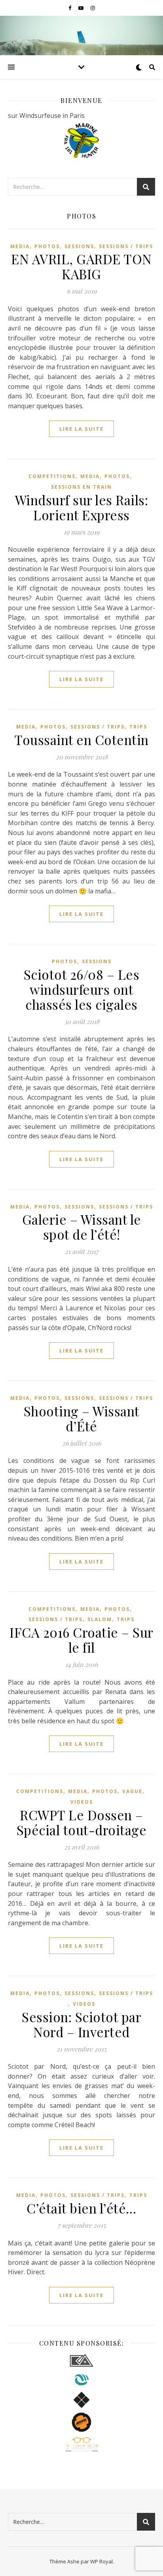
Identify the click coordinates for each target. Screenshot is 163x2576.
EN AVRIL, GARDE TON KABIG (81, 266)
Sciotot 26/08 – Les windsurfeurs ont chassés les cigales (82, 989)
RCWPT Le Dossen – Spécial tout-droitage (82, 1822)
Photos (47, 246)
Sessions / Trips (126, 246)
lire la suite (81, 429)
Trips (138, 727)
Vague (132, 1791)
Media (20, 246)
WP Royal (101, 2561)
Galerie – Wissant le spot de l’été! (82, 1227)
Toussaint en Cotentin (81, 740)
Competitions (52, 476)
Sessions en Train (81, 487)
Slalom (100, 1619)
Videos (82, 1802)
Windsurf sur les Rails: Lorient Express (82, 507)
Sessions (79, 246)
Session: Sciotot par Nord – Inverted (81, 2024)
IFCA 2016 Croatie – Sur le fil (81, 1640)
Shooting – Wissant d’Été (82, 1418)
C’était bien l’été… (81, 2208)
